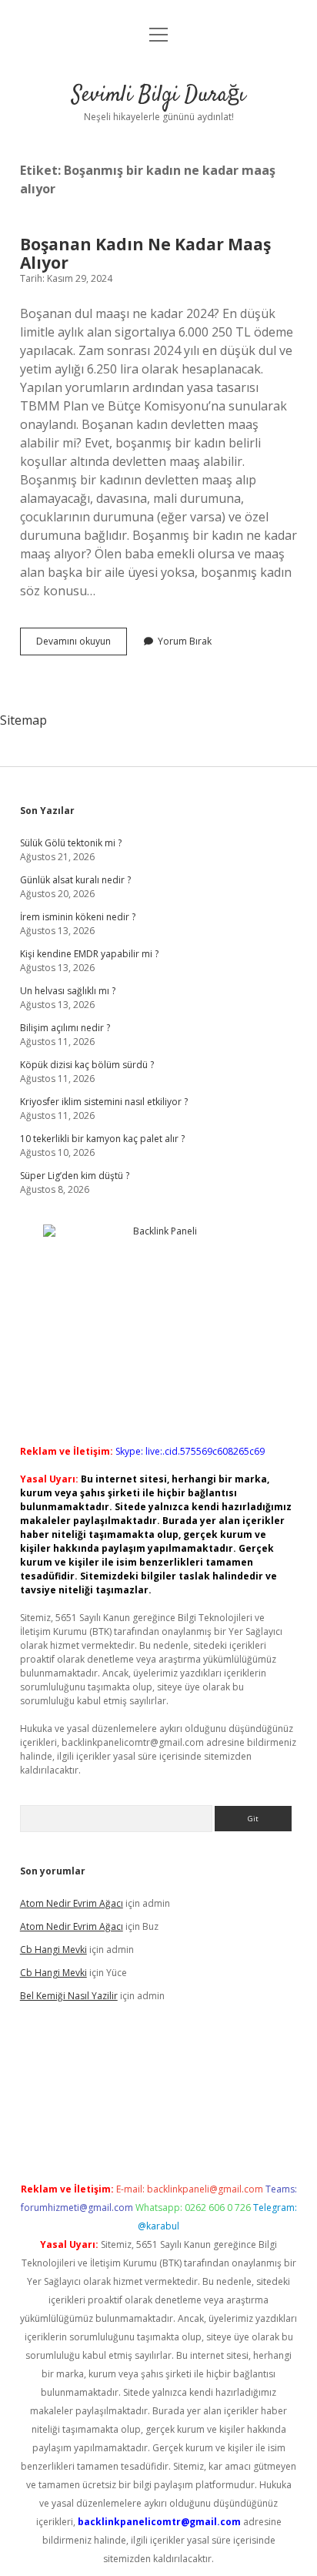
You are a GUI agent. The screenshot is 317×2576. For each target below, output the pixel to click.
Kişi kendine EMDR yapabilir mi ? (89, 954)
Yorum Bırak (185, 641)
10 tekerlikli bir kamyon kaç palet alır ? (102, 1139)
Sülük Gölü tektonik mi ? (71, 843)
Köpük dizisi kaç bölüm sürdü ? (87, 1065)
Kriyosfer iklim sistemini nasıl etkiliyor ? (104, 1102)
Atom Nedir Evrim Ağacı (72, 1903)
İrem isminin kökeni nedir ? (78, 917)
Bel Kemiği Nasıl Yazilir (69, 1996)
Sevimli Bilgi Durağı (158, 95)
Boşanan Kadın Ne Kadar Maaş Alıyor (145, 253)
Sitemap (23, 720)
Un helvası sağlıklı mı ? (68, 991)
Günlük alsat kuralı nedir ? (75, 880)
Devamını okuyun (82, 645)
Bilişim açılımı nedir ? (65, 1028)
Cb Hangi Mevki (53, 1950)
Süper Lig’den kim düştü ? (75, 1176)
